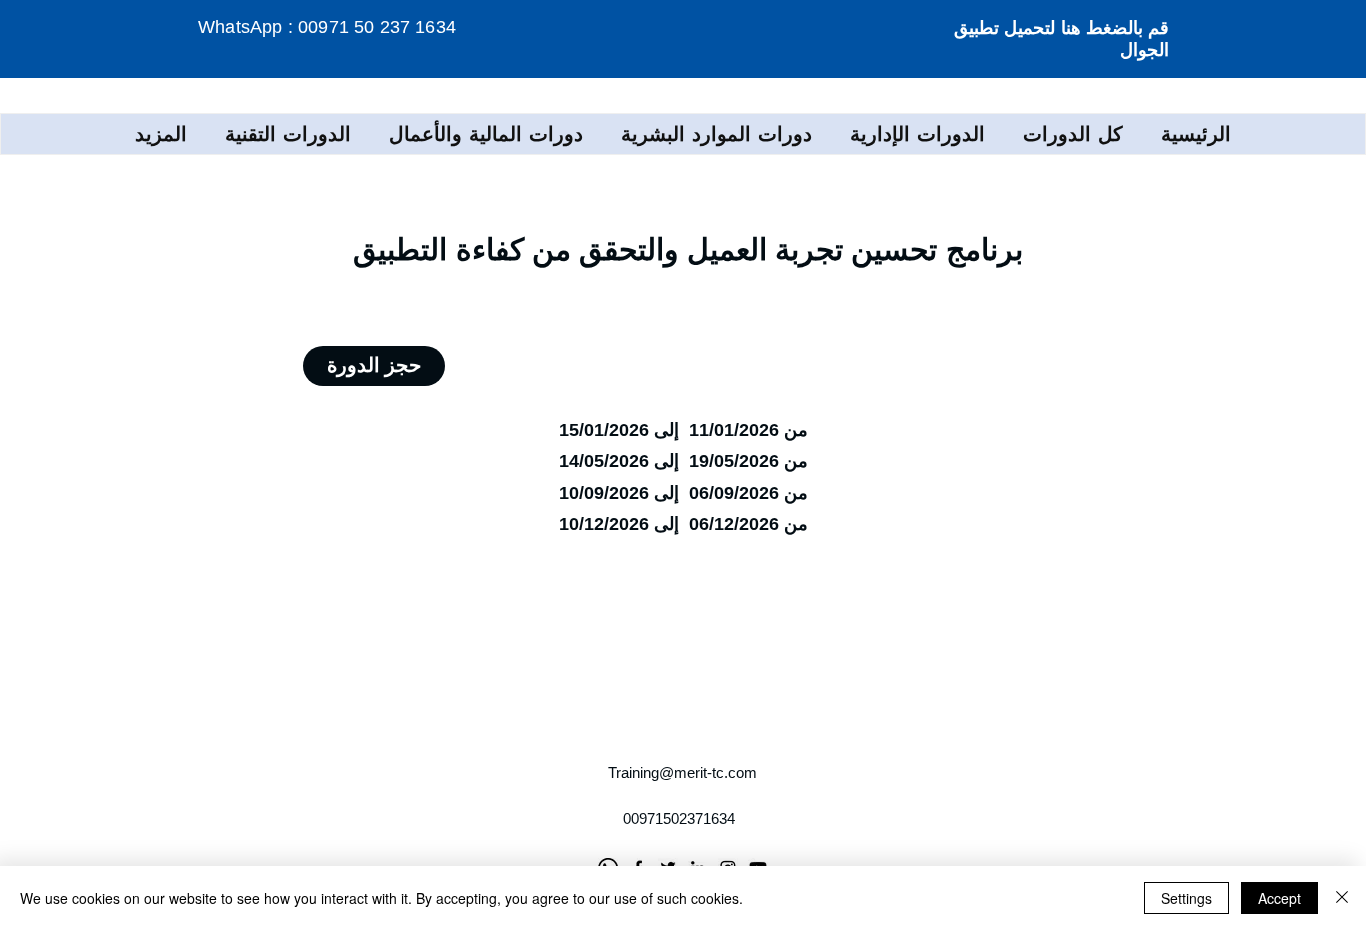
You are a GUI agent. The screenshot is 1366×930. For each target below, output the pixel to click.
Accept (1279, 898)
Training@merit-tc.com (682, 772)
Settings (1186, 898)
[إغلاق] (1342, 898)
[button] (917, 134)
